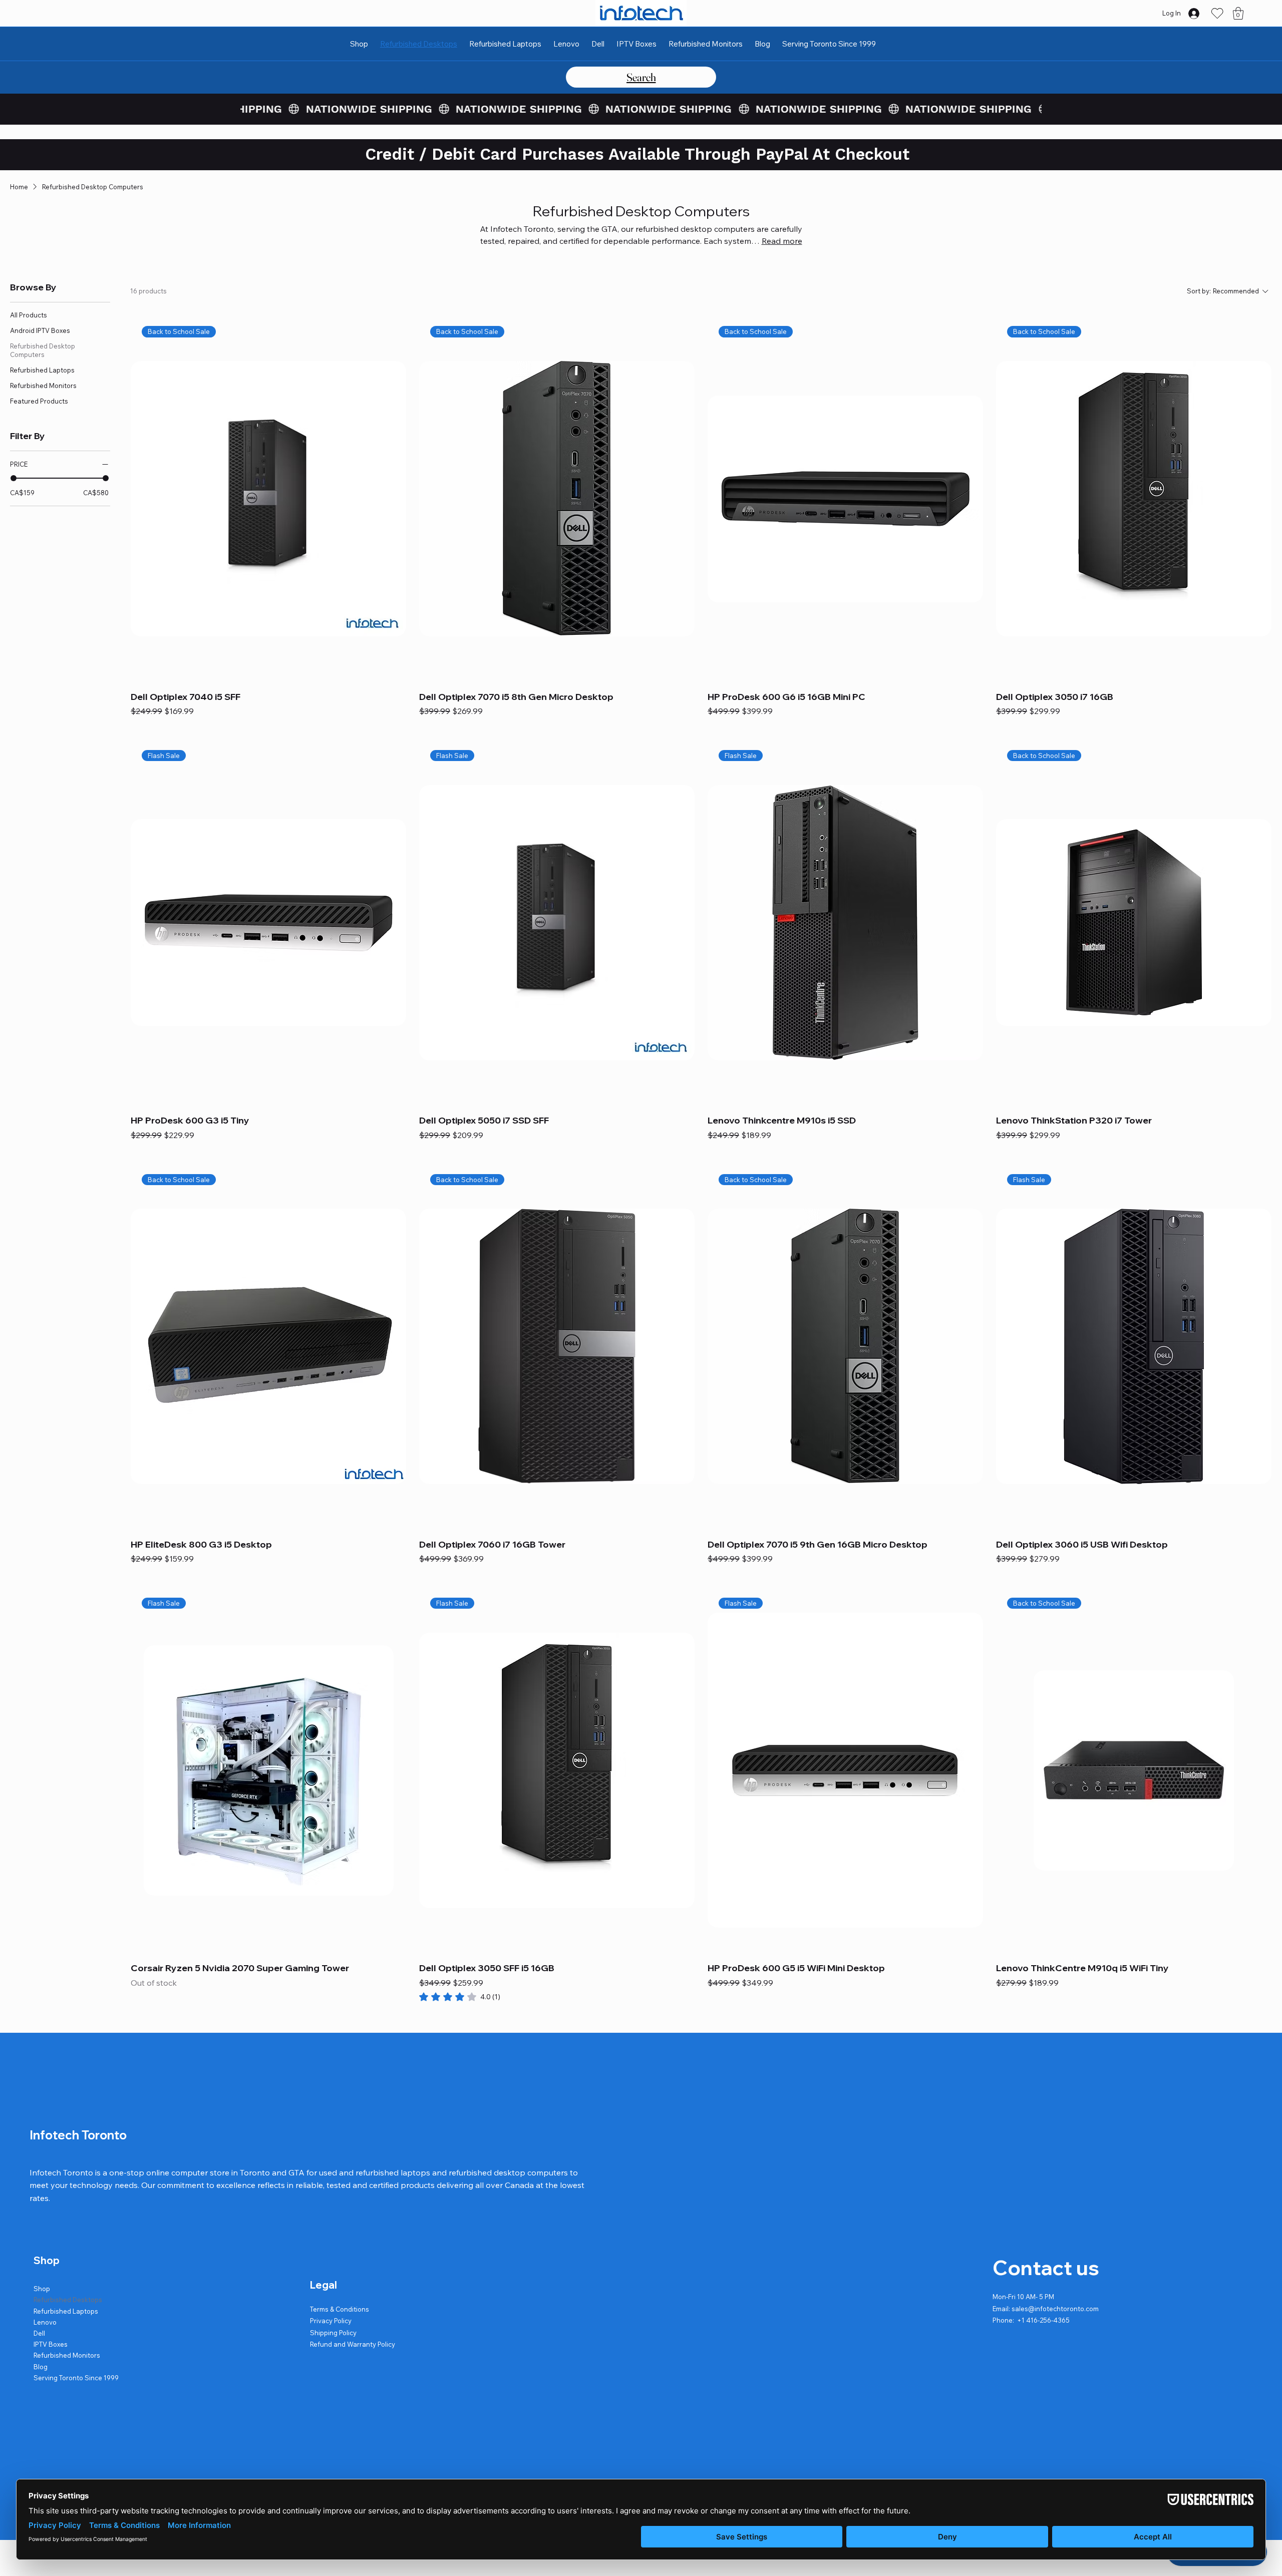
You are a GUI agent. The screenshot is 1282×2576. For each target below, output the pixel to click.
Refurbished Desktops (68, 2300)
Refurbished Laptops (66, 2311)
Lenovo (45, 2322)
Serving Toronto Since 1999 (76, 2378)
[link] (460, 1997)
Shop (42, 2289)
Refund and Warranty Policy (353, 2344)
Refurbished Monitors (67, 2355)
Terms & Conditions (340, 2309)
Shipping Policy (333, 2333)
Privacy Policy (331, 2321)
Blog (41, 2367)
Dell (39, 2333)
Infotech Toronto (78, 2135)
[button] (1238, 13)
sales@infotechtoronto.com (1055, 2309)
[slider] (14, 478)
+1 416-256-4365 (1043, 2320)
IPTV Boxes (51, 2344)
